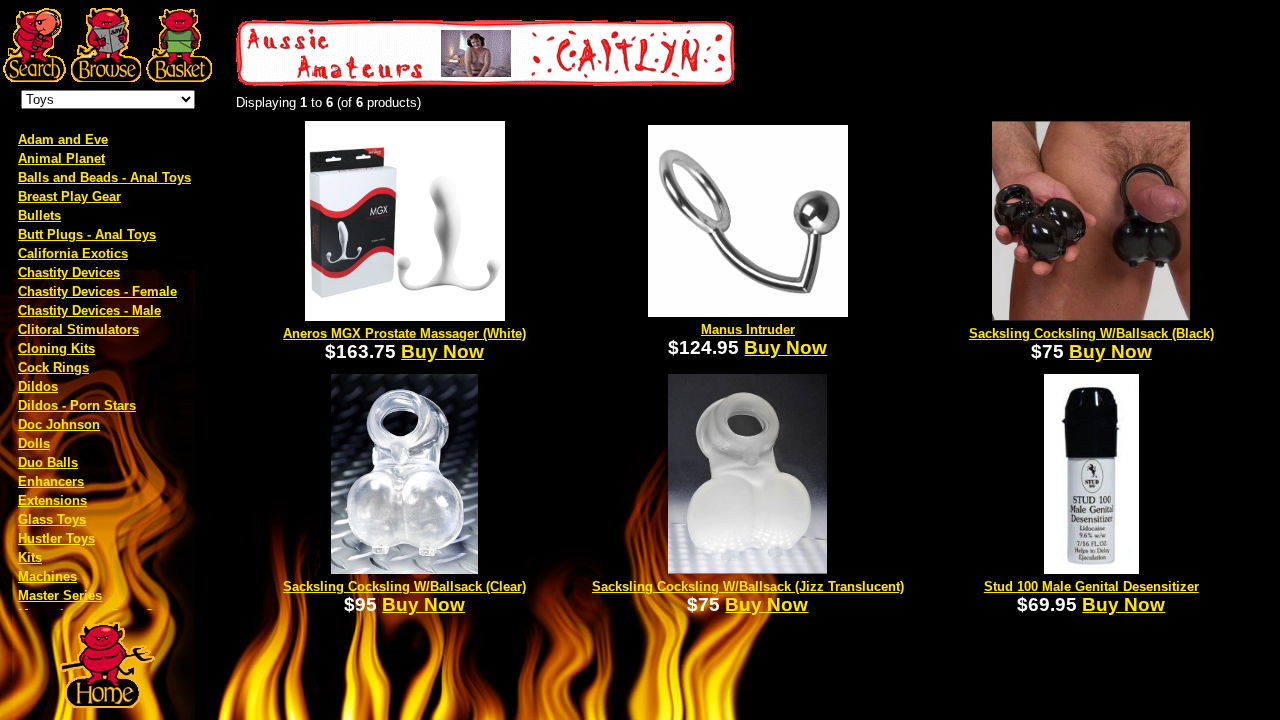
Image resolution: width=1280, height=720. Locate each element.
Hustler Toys (56, 538)
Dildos (38, 386)
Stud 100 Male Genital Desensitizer (1091, 586)
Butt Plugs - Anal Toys (87, 234)
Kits (30, 557)
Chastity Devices (69, 272)
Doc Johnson (59, 424)
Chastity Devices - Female (97, 291)
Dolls (34, 443)
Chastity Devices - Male (89, 310)
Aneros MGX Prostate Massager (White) (404, 333)
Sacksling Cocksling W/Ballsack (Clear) (404, 586)
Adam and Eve (63, 139)
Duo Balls (48, 462)
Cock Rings (53, 367)
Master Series (60, 595)
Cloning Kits (56, 348)
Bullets (39, 215)
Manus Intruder (748, 329)
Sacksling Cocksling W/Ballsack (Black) (1091, 333)
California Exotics (73, 253)
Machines (47, 576)
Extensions (52, 500)
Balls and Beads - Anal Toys (104, 177)
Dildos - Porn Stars (77, 405)
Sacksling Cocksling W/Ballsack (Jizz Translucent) (748, 586)
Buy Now (442, 351)
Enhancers (51, 481)
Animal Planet (61, 158)
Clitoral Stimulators (78, 329)
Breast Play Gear (69, 196)
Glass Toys (52, 519)
